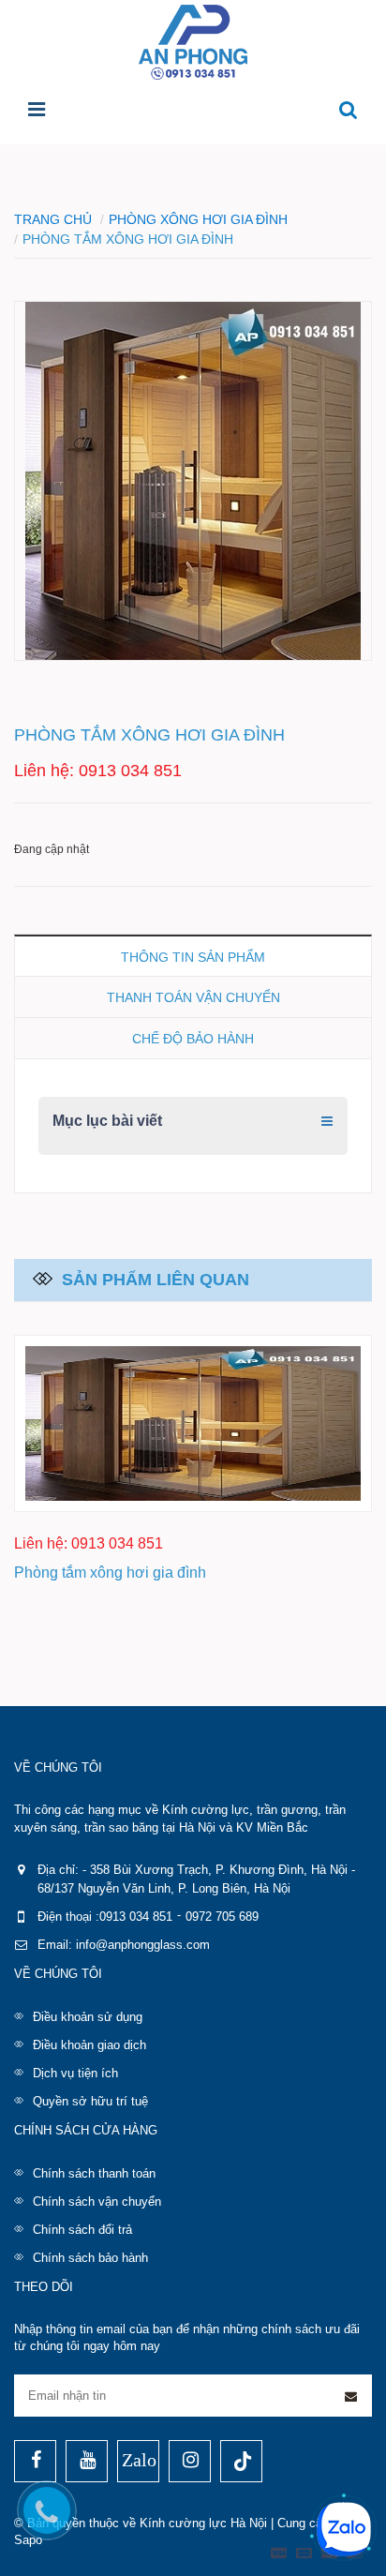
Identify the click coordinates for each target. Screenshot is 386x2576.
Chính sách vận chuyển (97, 2202)
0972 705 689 (222, 1917)
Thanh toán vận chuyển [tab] (193, 997)
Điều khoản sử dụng (88, 2017)
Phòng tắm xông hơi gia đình (110, 1573)
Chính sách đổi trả (82, 2230)
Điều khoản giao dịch (89, 2045)
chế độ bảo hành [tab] (193, 1039)
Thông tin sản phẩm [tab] (193, 957)
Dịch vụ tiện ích (75, 2073)
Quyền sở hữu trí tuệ (90, 2101)
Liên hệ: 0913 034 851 (98, 771)
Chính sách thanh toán (94, 2173)
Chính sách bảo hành (90, 2258)
